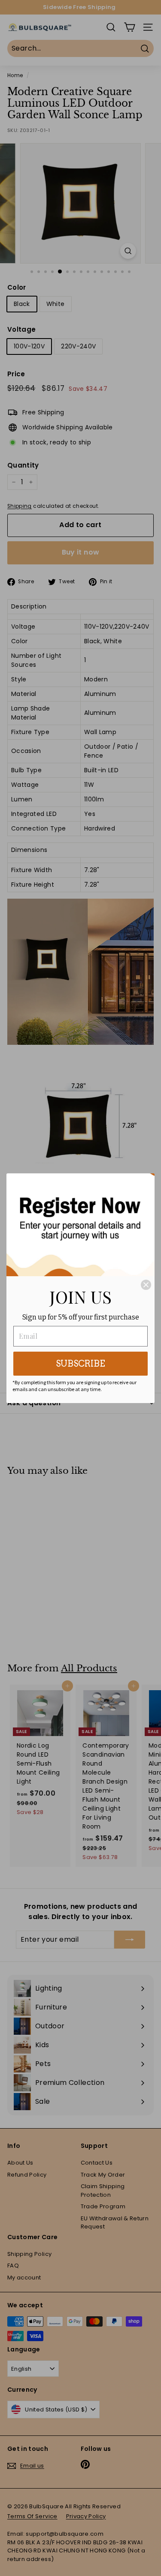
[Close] (146, 1285)
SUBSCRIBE (80, 1364)
